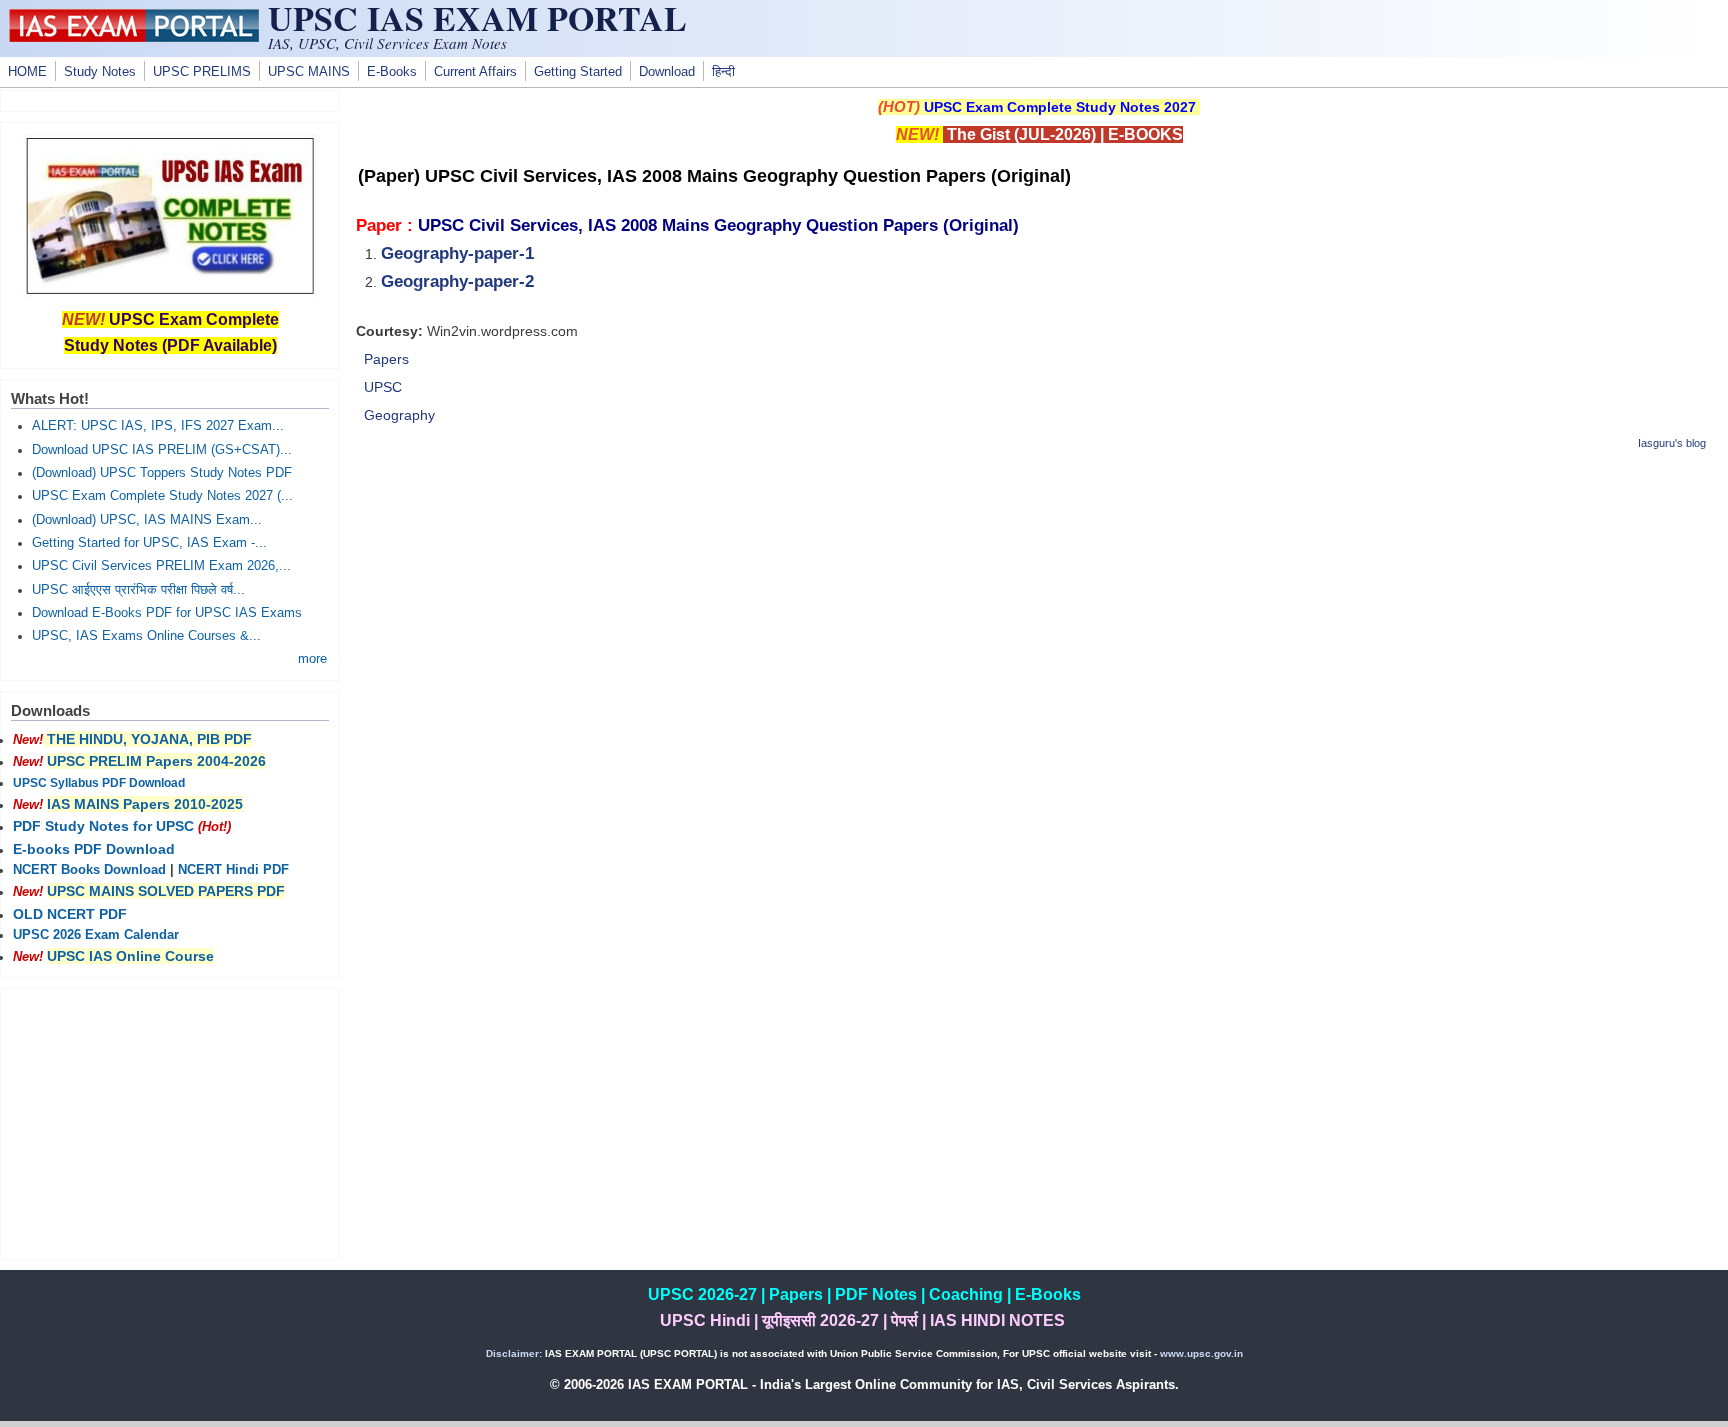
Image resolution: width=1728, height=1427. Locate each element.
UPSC (383, 387)
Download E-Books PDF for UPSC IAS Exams (167, 613)
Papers (386, 359)
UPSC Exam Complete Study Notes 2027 (1060, 107)
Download (667, 72)
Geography (399, 415)
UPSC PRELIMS (202, 72)
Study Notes (100, 72)
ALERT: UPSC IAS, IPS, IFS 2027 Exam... (158, 426)
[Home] (134, 37)
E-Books (392, 72)
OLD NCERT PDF (70, 914)
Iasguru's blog (1672, 443)
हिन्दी (723, 72)
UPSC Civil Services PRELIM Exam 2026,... (161, 566)
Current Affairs (475, 72)
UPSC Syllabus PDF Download (99, 783)
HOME (27, 72)
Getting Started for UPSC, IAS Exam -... (149, 543)
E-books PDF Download (94, 849)
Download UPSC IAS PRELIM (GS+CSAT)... (162, 450)
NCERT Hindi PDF (233, 870)
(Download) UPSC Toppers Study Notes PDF (162, 473)
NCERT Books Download (89, 870)
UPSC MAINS (309, 72)
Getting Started (578, 72)
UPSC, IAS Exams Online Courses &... (146, 636)
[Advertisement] (1039, 610)
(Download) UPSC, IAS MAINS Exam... (147, 520)
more (312, 659)
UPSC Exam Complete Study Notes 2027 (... (162, 496)
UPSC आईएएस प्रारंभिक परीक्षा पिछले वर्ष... (138, 590)
